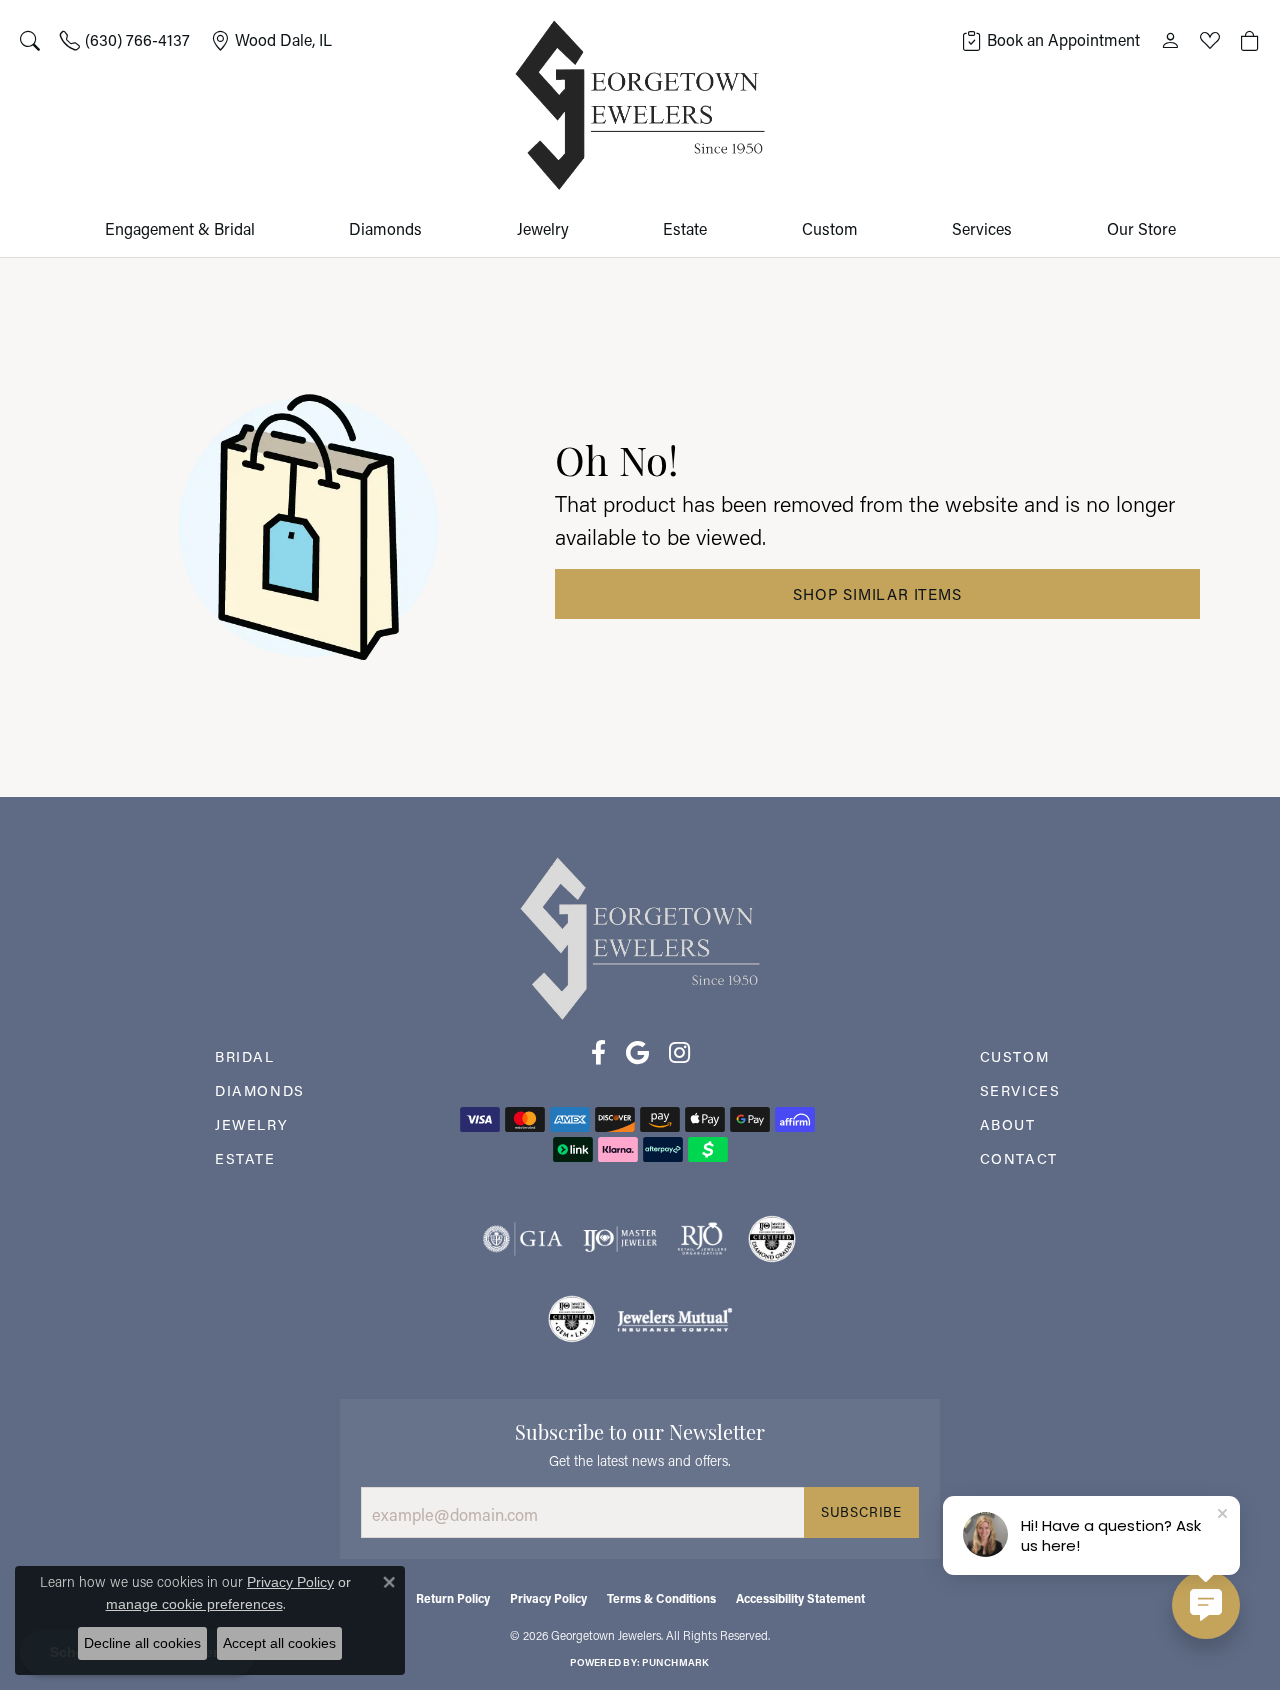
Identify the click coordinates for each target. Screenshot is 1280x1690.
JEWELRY (251, 1124)
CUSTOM (1015, 1056)
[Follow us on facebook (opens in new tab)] (598, 1053)
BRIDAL (245, 1056)
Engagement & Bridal (180, 228)
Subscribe (861, 1512)
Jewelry (543, 228)
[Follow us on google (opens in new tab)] (637, 1053)
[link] (125, 40)
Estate (685, 228)
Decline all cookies (142, 1643)
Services (982, 228)
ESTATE (245, 1158)
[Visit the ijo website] (620, 1239)
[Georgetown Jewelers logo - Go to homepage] (640, 105)
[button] (30, 40)
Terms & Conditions (661, 1598)
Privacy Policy (548, 1598)
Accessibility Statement (800, 1598)
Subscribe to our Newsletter (640, 1430)
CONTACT (1019, 1158)
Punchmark (675, 1662)
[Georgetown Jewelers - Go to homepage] (640, 936)
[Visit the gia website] (523, 1239)
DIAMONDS (260, 1090)
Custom (830, 228)
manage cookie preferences (194, 1604)
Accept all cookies (279, 1643)
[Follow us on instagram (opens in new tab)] (679, 1053)
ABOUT (1008, 1124)
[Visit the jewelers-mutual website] (674, 1319)
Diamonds (385, 228)
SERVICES (1020, 1090)
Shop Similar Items (877, 594)
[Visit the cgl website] (572, 1319)
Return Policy (453, 1598)
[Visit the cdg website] (772, 1239)
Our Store (1141, 228)
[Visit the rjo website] (702, 1239)
